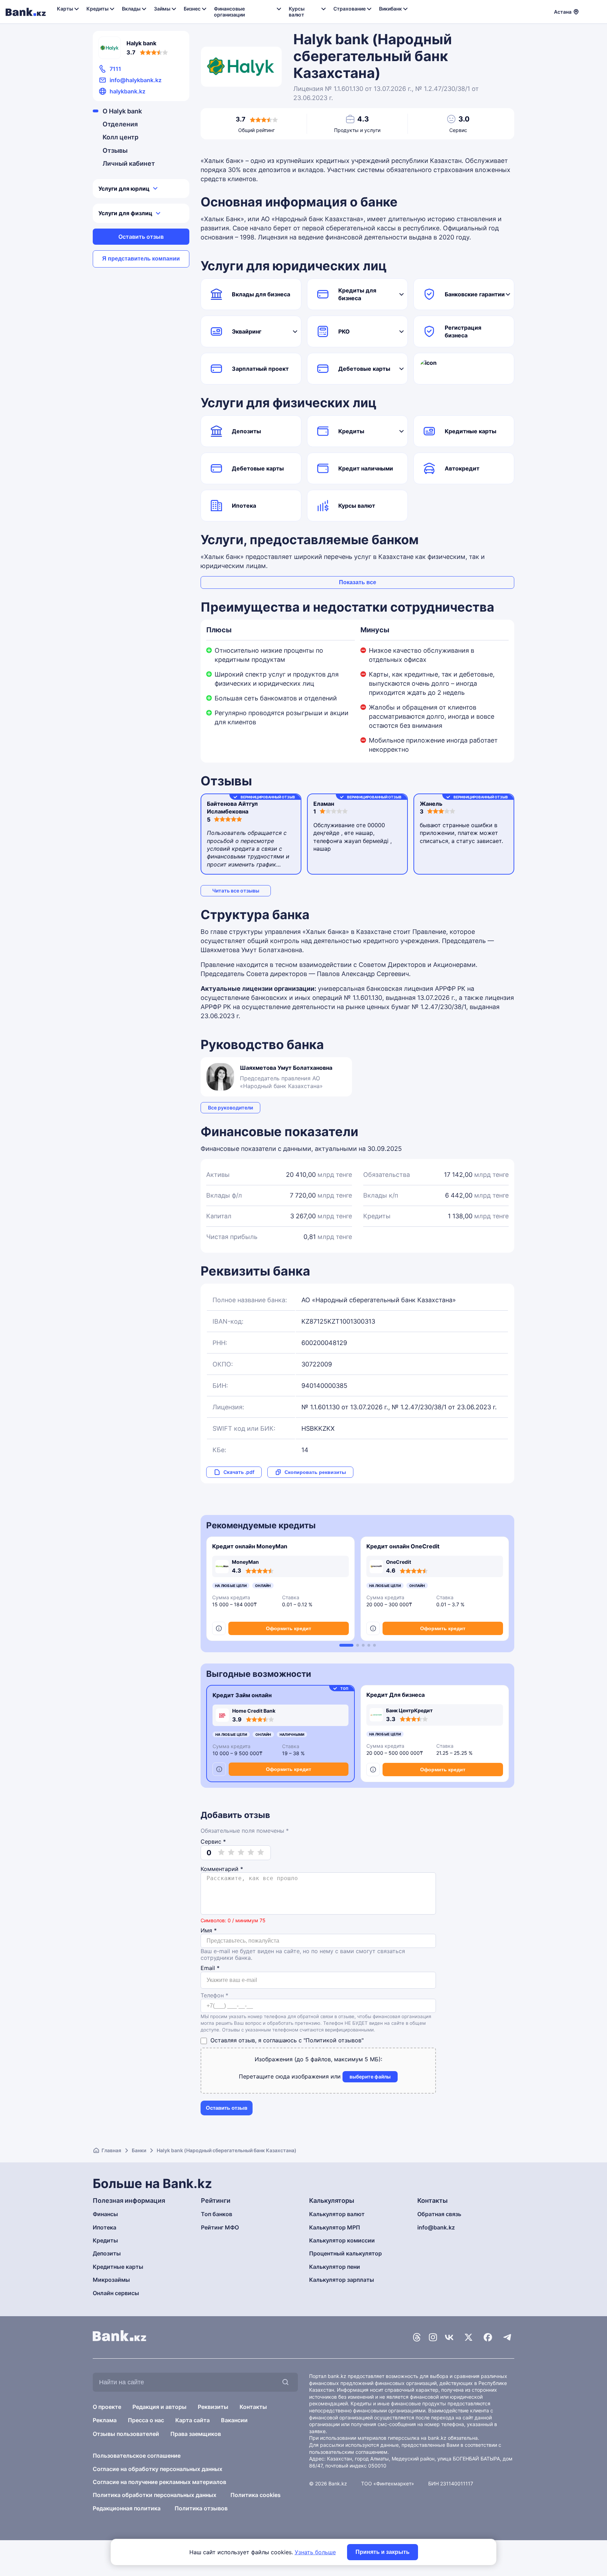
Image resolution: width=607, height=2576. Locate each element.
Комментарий (222, 1869)
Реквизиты (213, 2407)
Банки (139, 2150)
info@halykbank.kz (136, 80)
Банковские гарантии (475, 294)
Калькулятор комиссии (342, 2240)
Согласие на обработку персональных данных (158, 2469)
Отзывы (115, 150)
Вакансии (234, 2420)
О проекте (107, 2407)
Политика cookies (256, 2495)
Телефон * (214, 1995)
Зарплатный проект (260, 369)
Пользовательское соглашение (137, 2456)
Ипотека (244, 506)
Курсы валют (357, 506)
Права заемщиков (196, 2434)
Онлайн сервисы (116, 2293)
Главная (111, 2150)
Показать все (358, 582)
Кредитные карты (471, 431)
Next (510, 1592)
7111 (115, 69)
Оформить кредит (289, 1628)
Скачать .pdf (239, 1472)
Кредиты (351, 431)
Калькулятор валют (337, 2214)
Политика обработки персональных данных (155, 2495)
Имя (209, 1931)
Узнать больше (315, 2552)
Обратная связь (439, 2214)
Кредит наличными (366, 468)
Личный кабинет (129, 163)
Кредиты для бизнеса (357, 294)
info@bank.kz (436, 2227)
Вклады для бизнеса (261, 294)
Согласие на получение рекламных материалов (159, 2482)
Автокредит (462, 468)
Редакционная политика (127, 2508)
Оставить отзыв (141, 237)
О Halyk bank (122, 111)
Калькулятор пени (335, 2267)
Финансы (105, 2214)
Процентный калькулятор (345, 2253)
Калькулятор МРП (335, 2227)
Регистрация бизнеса (463, 331)
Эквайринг (247, 331)
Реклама (105, 2420)
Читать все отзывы (236, 891)
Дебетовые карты (364, 369)
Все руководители (230, 1108)
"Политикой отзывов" (334, 2040)
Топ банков (217, 2214)
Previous (205, 1592)
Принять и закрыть (383, 2552)
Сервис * (213, 1842)
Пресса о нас (146, 2420)
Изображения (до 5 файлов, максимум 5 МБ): (318, 2059)
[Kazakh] (597, 11)
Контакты (253, 2407)
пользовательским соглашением (348, 2452)
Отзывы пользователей (126, 2434)
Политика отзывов (201, 2508)
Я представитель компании (141, 259)
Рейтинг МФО (220, 2227)
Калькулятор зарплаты (342, 2280)
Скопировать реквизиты (315, 1472)
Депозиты (246, 431)
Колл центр (120, 137)
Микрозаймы (111, 2280)
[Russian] (588, 11)
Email (210, 1968)
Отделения (120, 124)
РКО (344, 331)
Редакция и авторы (159, 2407)
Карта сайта (192, 2420)
